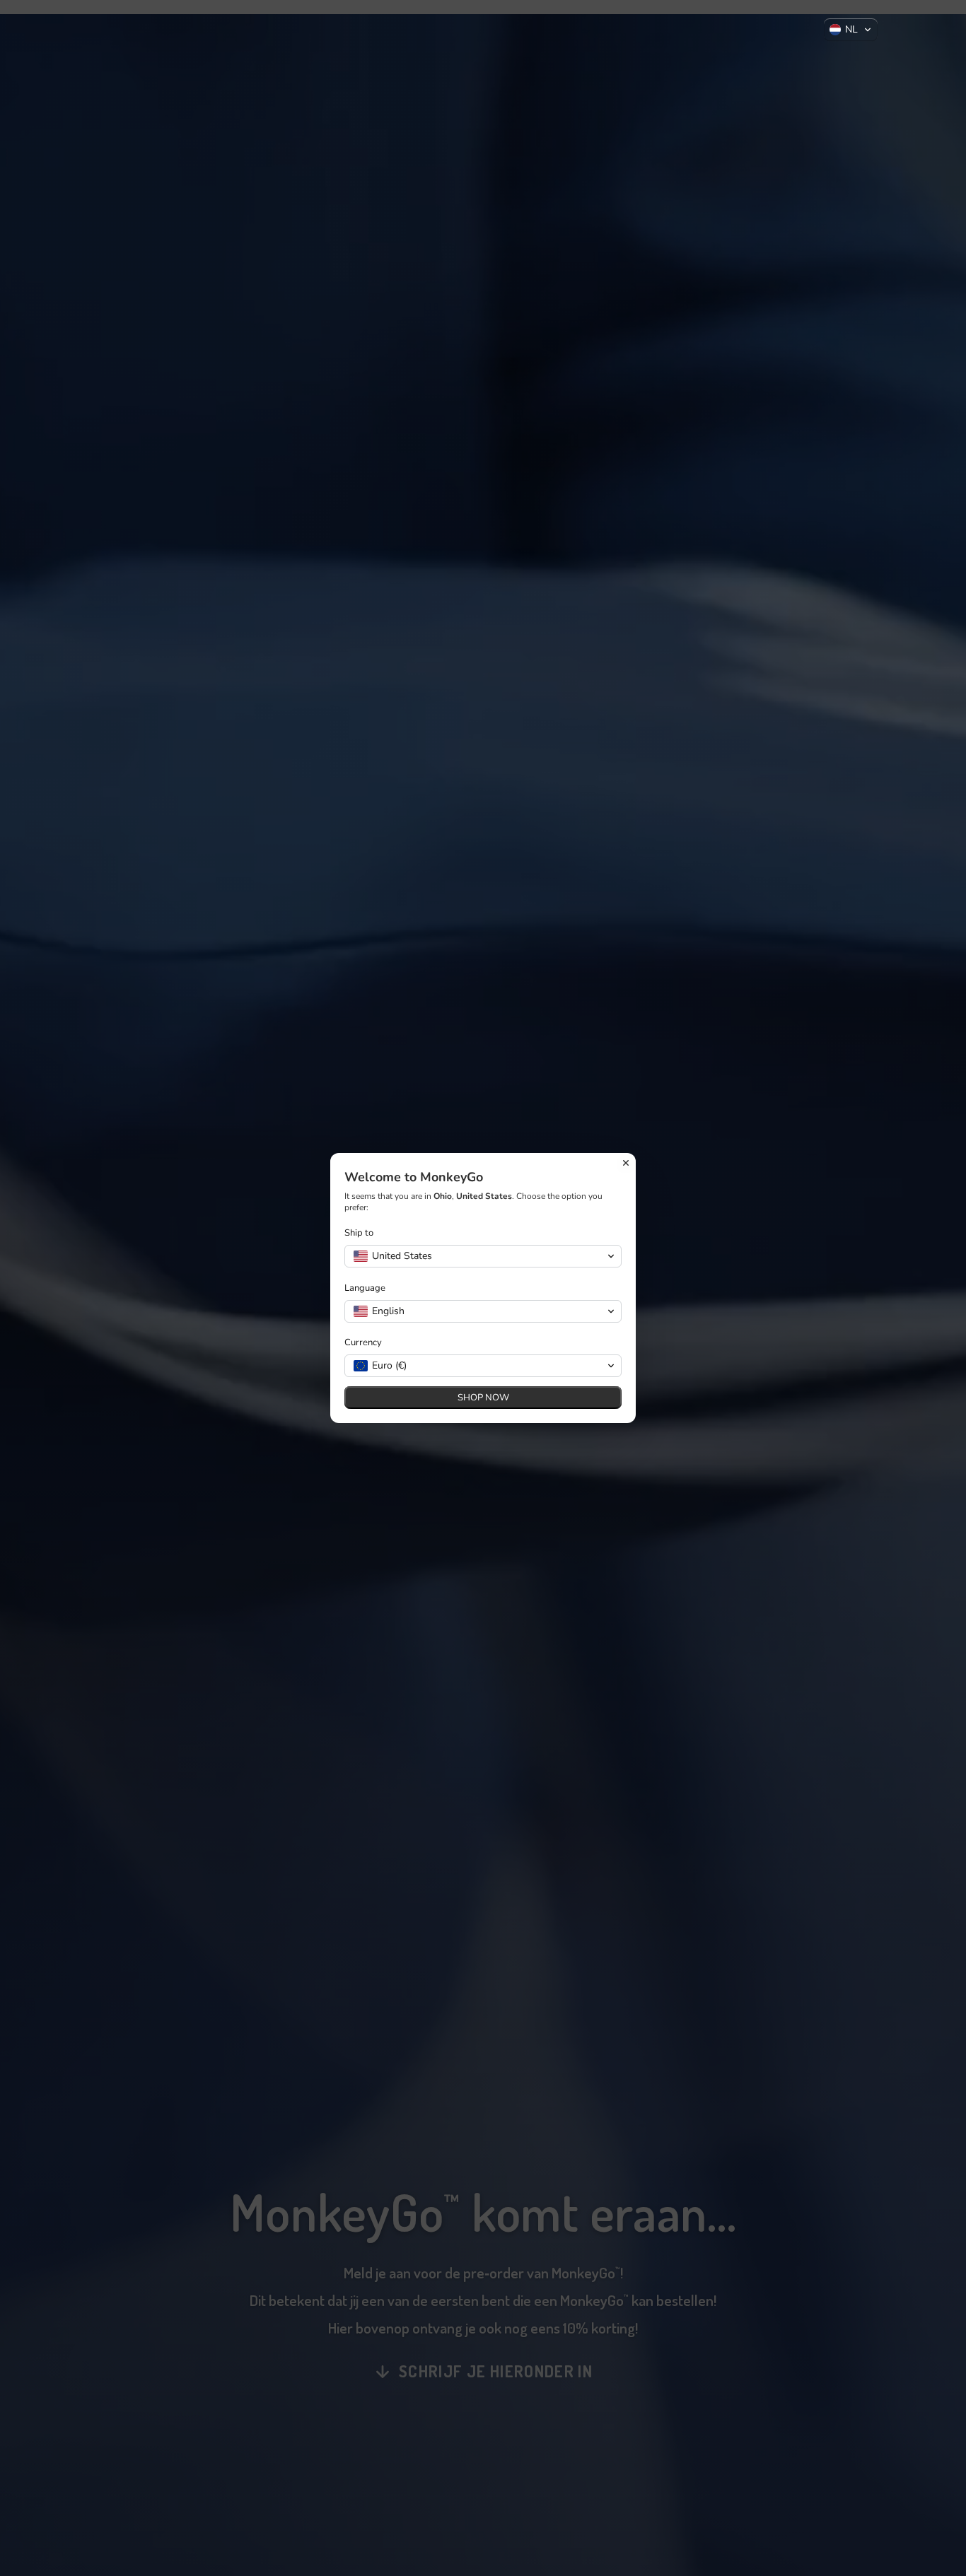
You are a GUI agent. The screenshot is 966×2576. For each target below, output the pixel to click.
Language (365, 1288)
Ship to (359, 1233)
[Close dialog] (626, 1163)
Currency (363, 1343)
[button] (851, 30)
